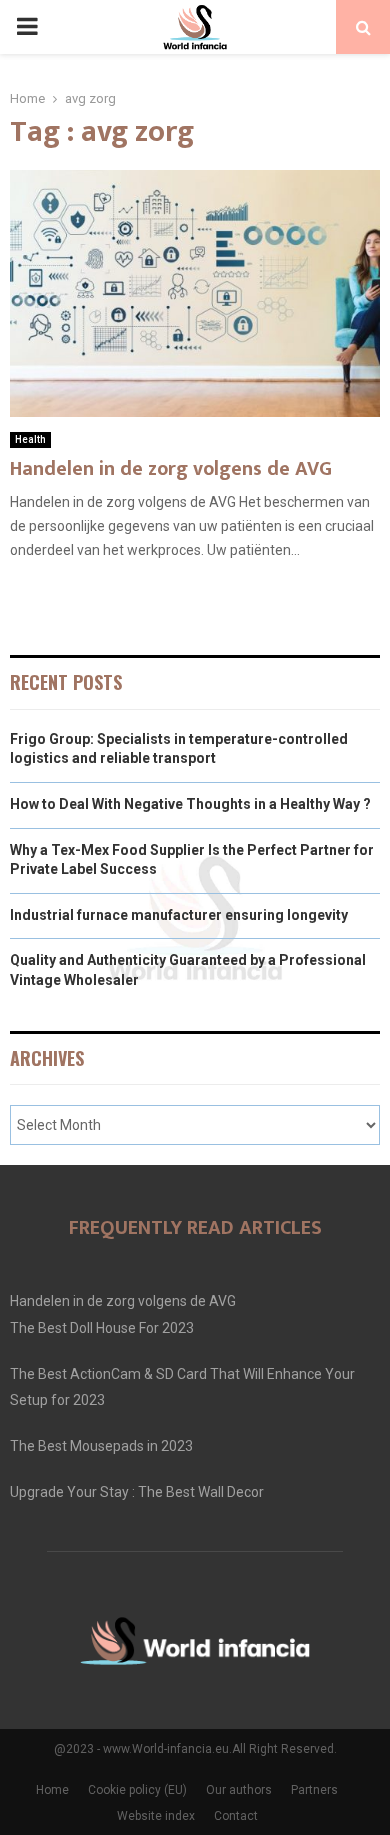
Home (52, 1790)
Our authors (239, 1790)
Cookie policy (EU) (137, 1790)
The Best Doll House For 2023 (102, 1328)
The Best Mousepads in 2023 (101, 1446)
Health (30, 439)
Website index (156, 1816)
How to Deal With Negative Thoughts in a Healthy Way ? (190, 804)
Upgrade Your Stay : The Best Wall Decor (137, 1492)
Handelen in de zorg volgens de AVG (171, 469)
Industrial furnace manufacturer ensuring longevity (179, 915)
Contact (236, 1816)
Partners (314, 1790)
